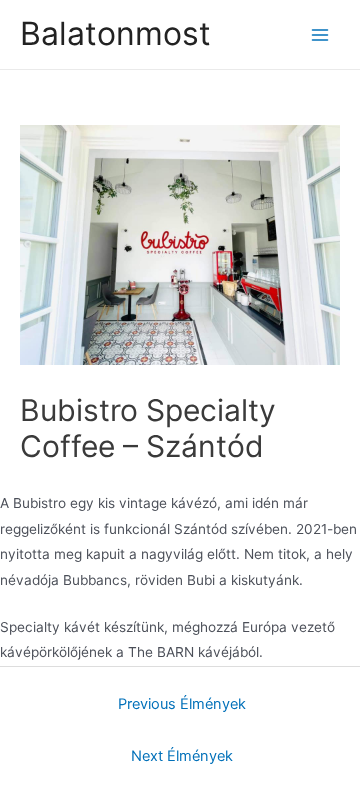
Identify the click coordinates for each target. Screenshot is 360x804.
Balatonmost (115, 33)
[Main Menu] (320, 34)
